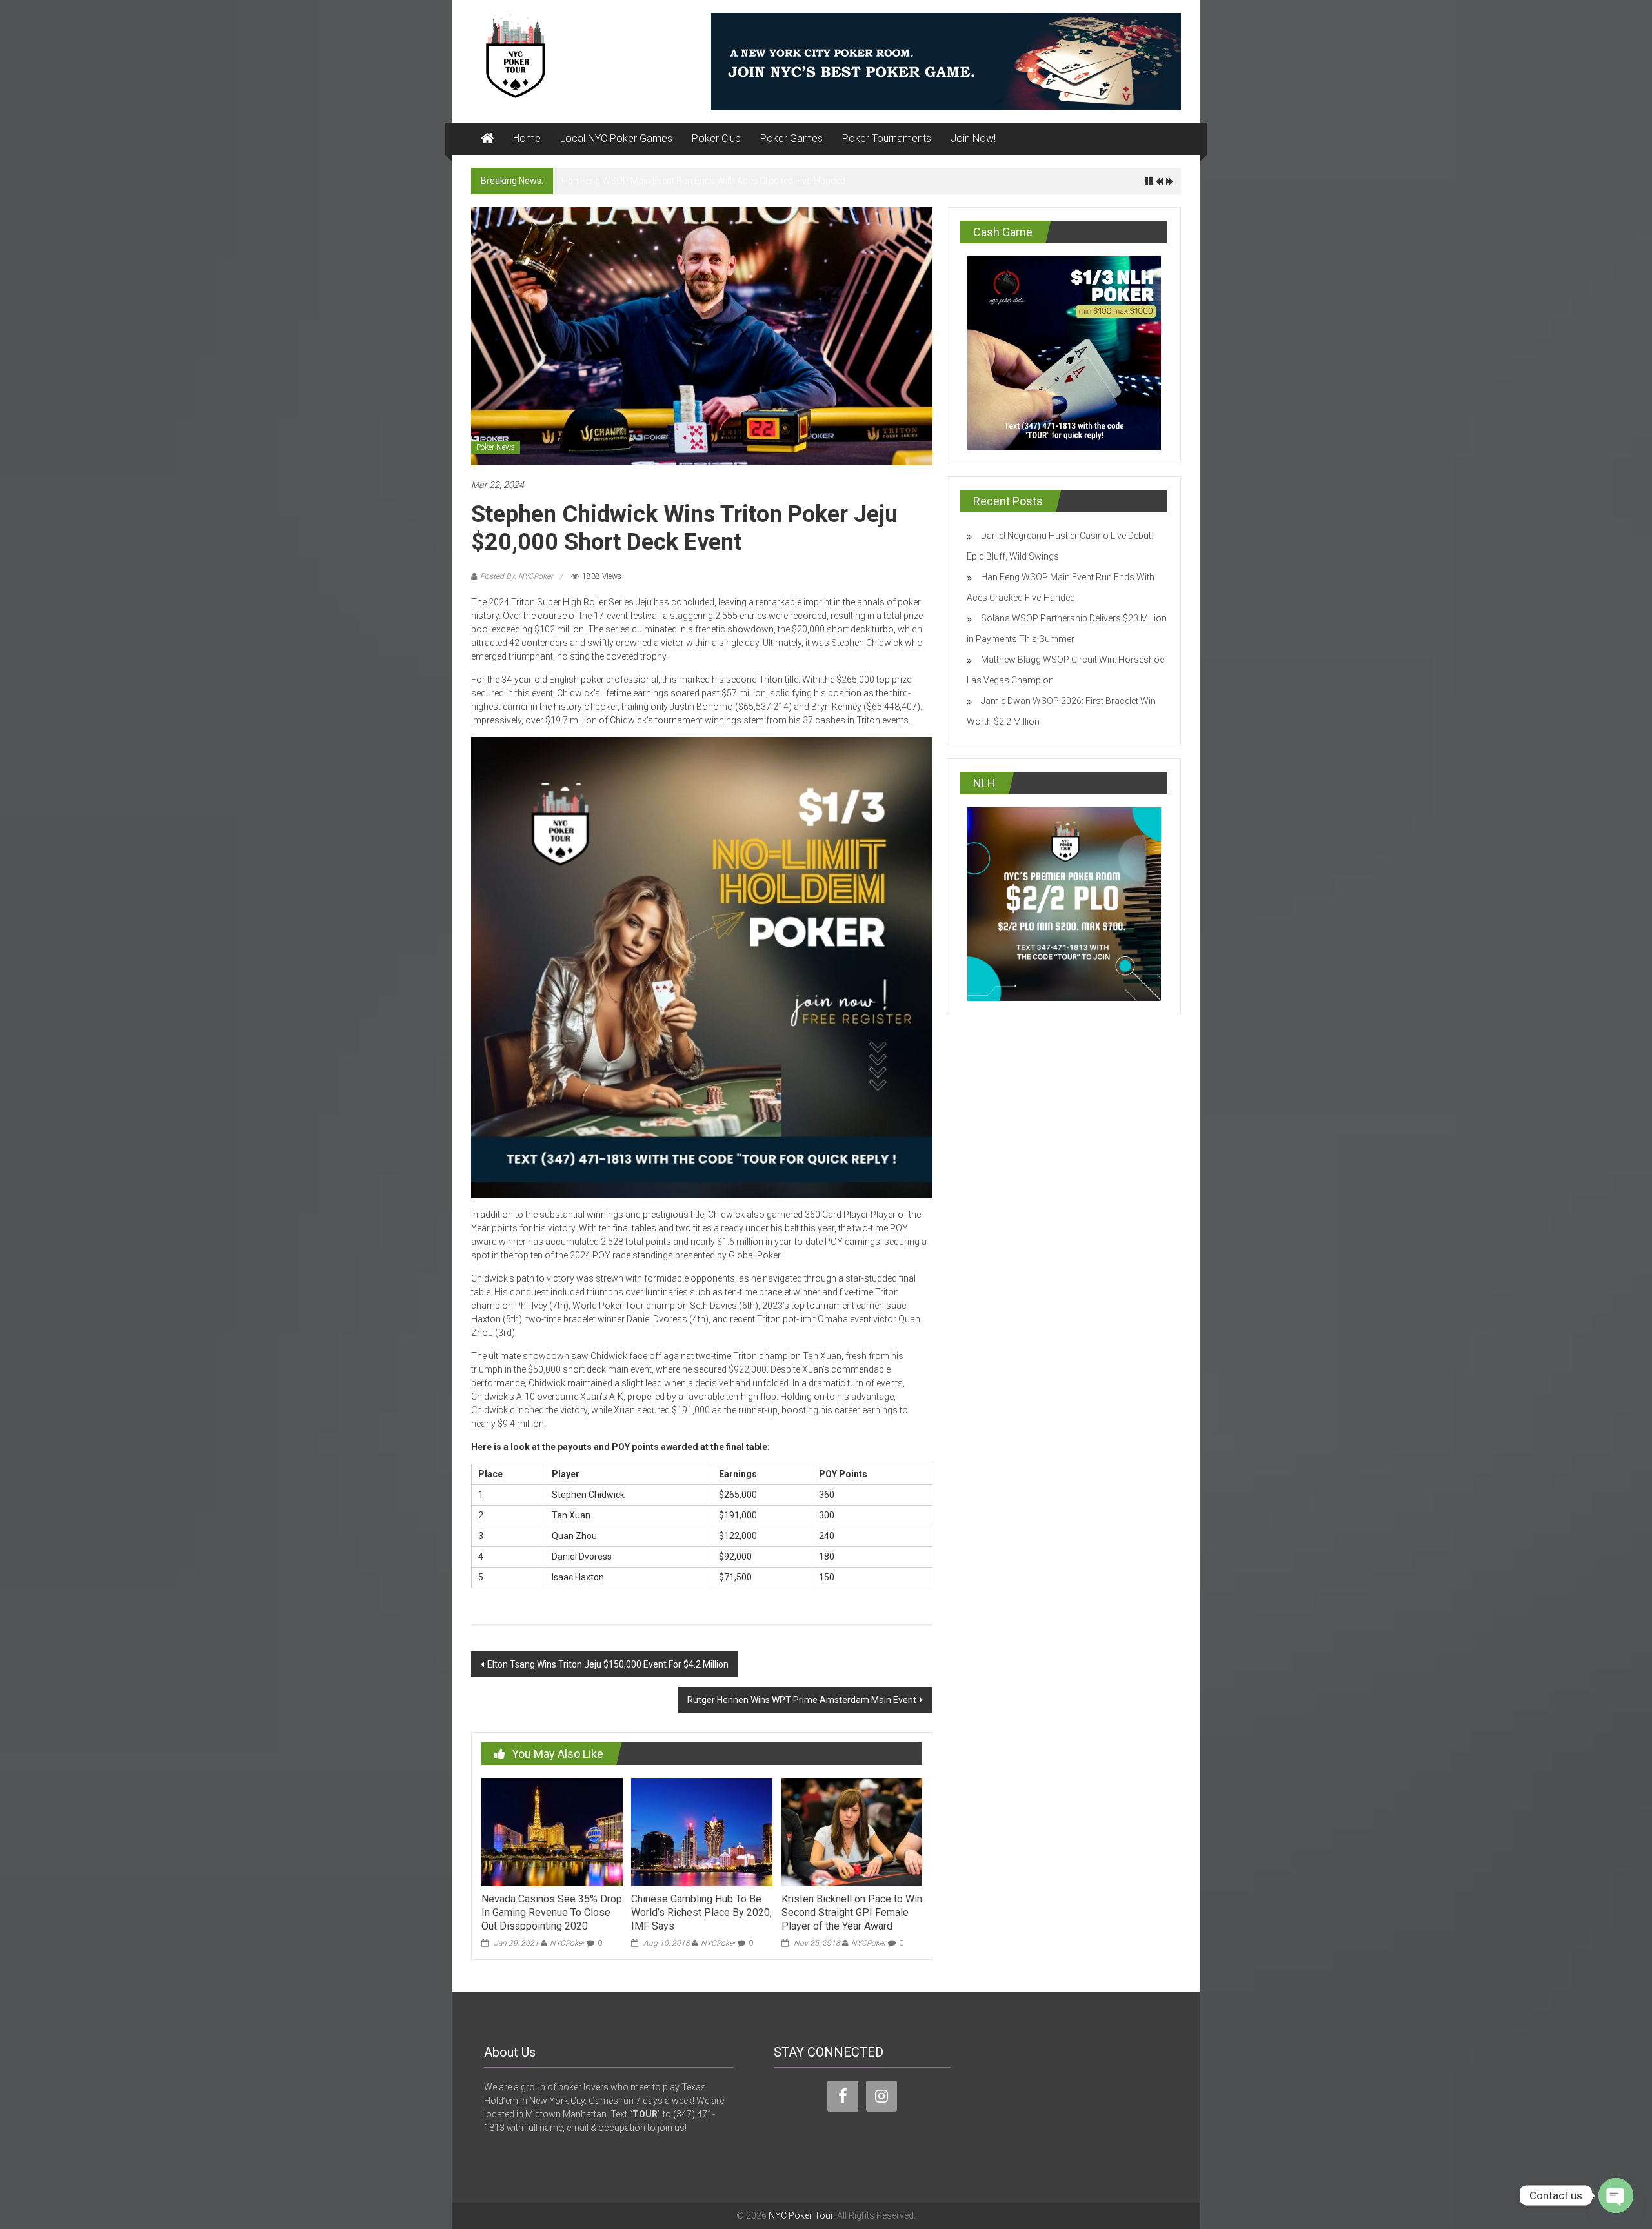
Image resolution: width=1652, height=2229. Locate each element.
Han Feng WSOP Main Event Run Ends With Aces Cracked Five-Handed (703, 181)
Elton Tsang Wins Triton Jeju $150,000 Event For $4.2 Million (608, 1664)
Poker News (496, 447)
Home (527, 138)
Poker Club (716, 138)
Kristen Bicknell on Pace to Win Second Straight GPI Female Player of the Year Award (852, 1912)
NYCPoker (567, 1943)
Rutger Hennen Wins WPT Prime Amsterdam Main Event (802, 1700)
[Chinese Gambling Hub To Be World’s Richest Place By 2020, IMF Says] (701, 1831)
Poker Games (791, 138)
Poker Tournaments (887, 138)
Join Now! (973, 138)
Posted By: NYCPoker (517, 576)
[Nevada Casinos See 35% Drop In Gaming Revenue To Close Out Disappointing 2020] (552, 1831)
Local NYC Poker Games (616, 138)
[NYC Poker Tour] (487, 139)
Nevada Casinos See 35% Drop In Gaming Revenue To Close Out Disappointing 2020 (552, 1912)
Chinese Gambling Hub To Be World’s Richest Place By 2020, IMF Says (701, 1912)
